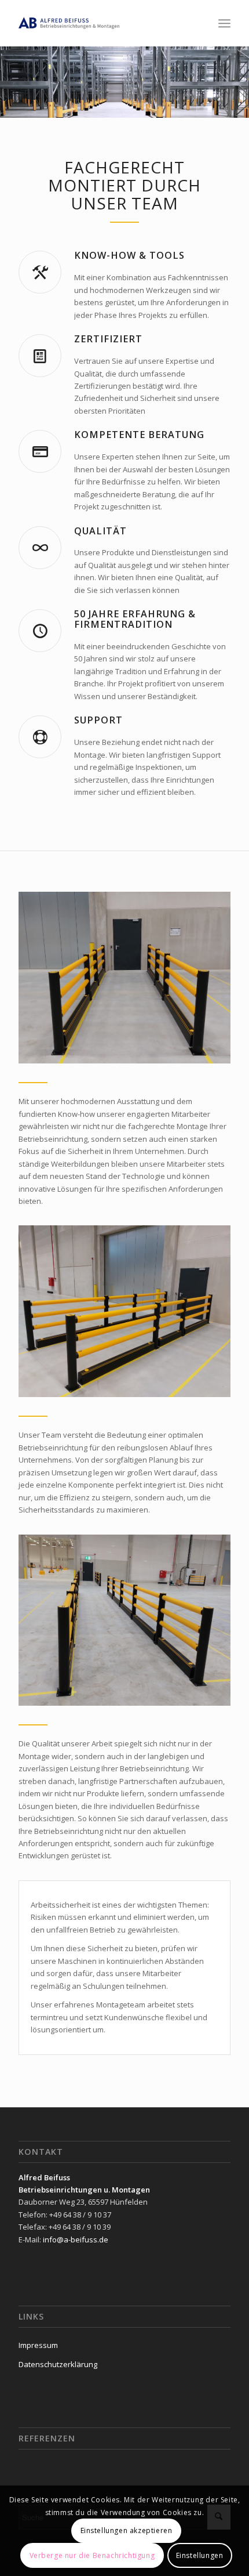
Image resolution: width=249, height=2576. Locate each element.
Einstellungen (200, 2555)
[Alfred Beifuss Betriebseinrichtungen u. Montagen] (103, 23)
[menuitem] (224, 23)
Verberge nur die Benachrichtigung (92, 2555)
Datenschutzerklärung (58, 2364)
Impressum (38, 2345)
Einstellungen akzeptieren (127, 2530)
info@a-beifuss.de (76, 2239)
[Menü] (224, 23)
